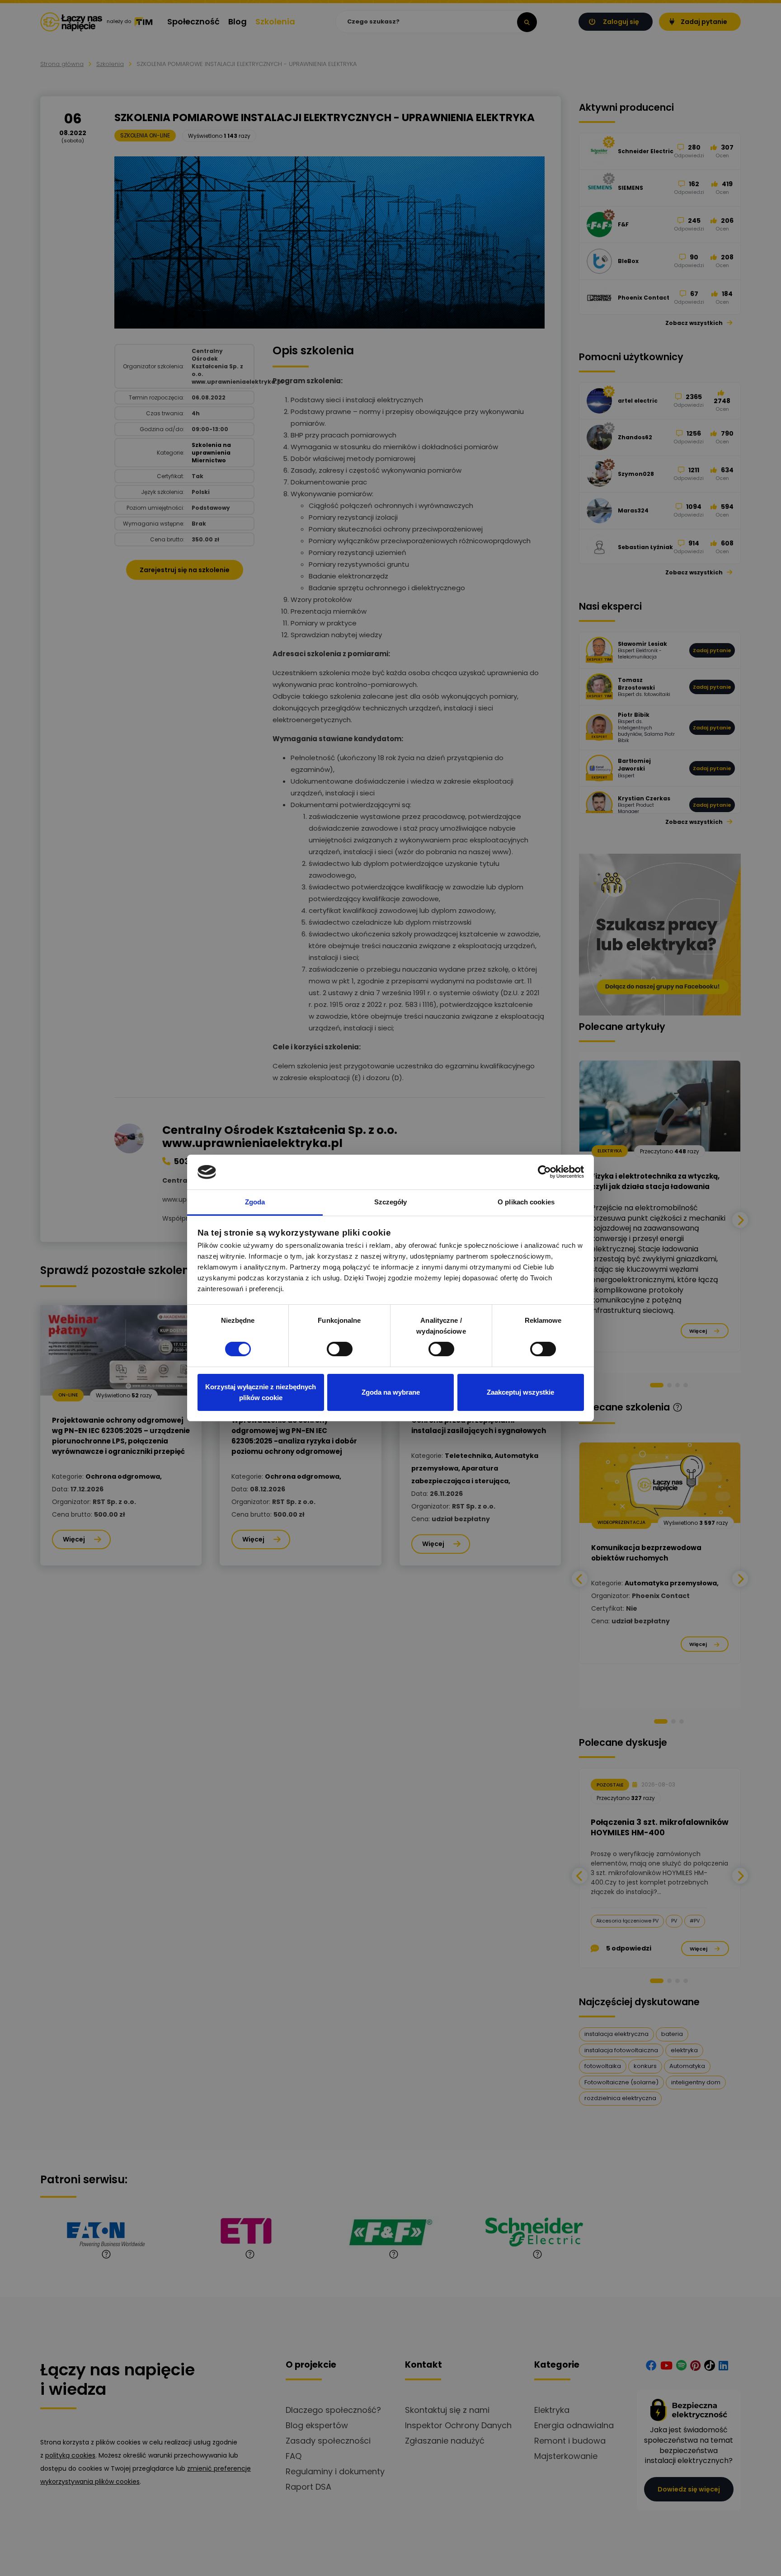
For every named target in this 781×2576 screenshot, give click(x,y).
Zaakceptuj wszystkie (520, 1392)
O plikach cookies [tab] (526, 1202)
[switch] (340, 1349)
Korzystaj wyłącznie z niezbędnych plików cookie (261, 1392)
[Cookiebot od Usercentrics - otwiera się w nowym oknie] (544, 1172)
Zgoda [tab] (255, 1202)
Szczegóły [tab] (391, 1202)
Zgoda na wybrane (391, 1392)
